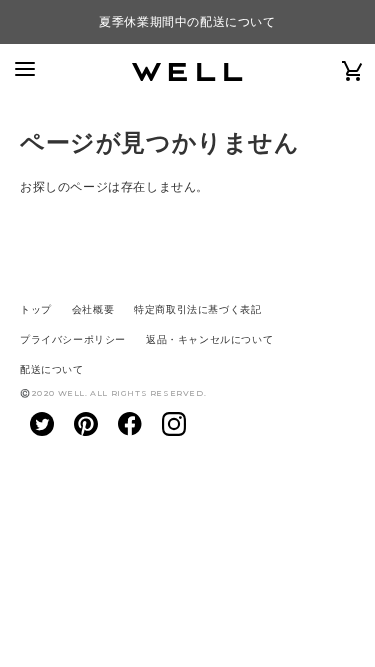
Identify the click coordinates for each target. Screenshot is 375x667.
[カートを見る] (353, 70)
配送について (52, 369)
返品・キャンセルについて (209, 339)
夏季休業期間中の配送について (187, 22)
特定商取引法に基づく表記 (197, 309)
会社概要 (93, 309)
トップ (36, 309)
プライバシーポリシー (73, 339)
